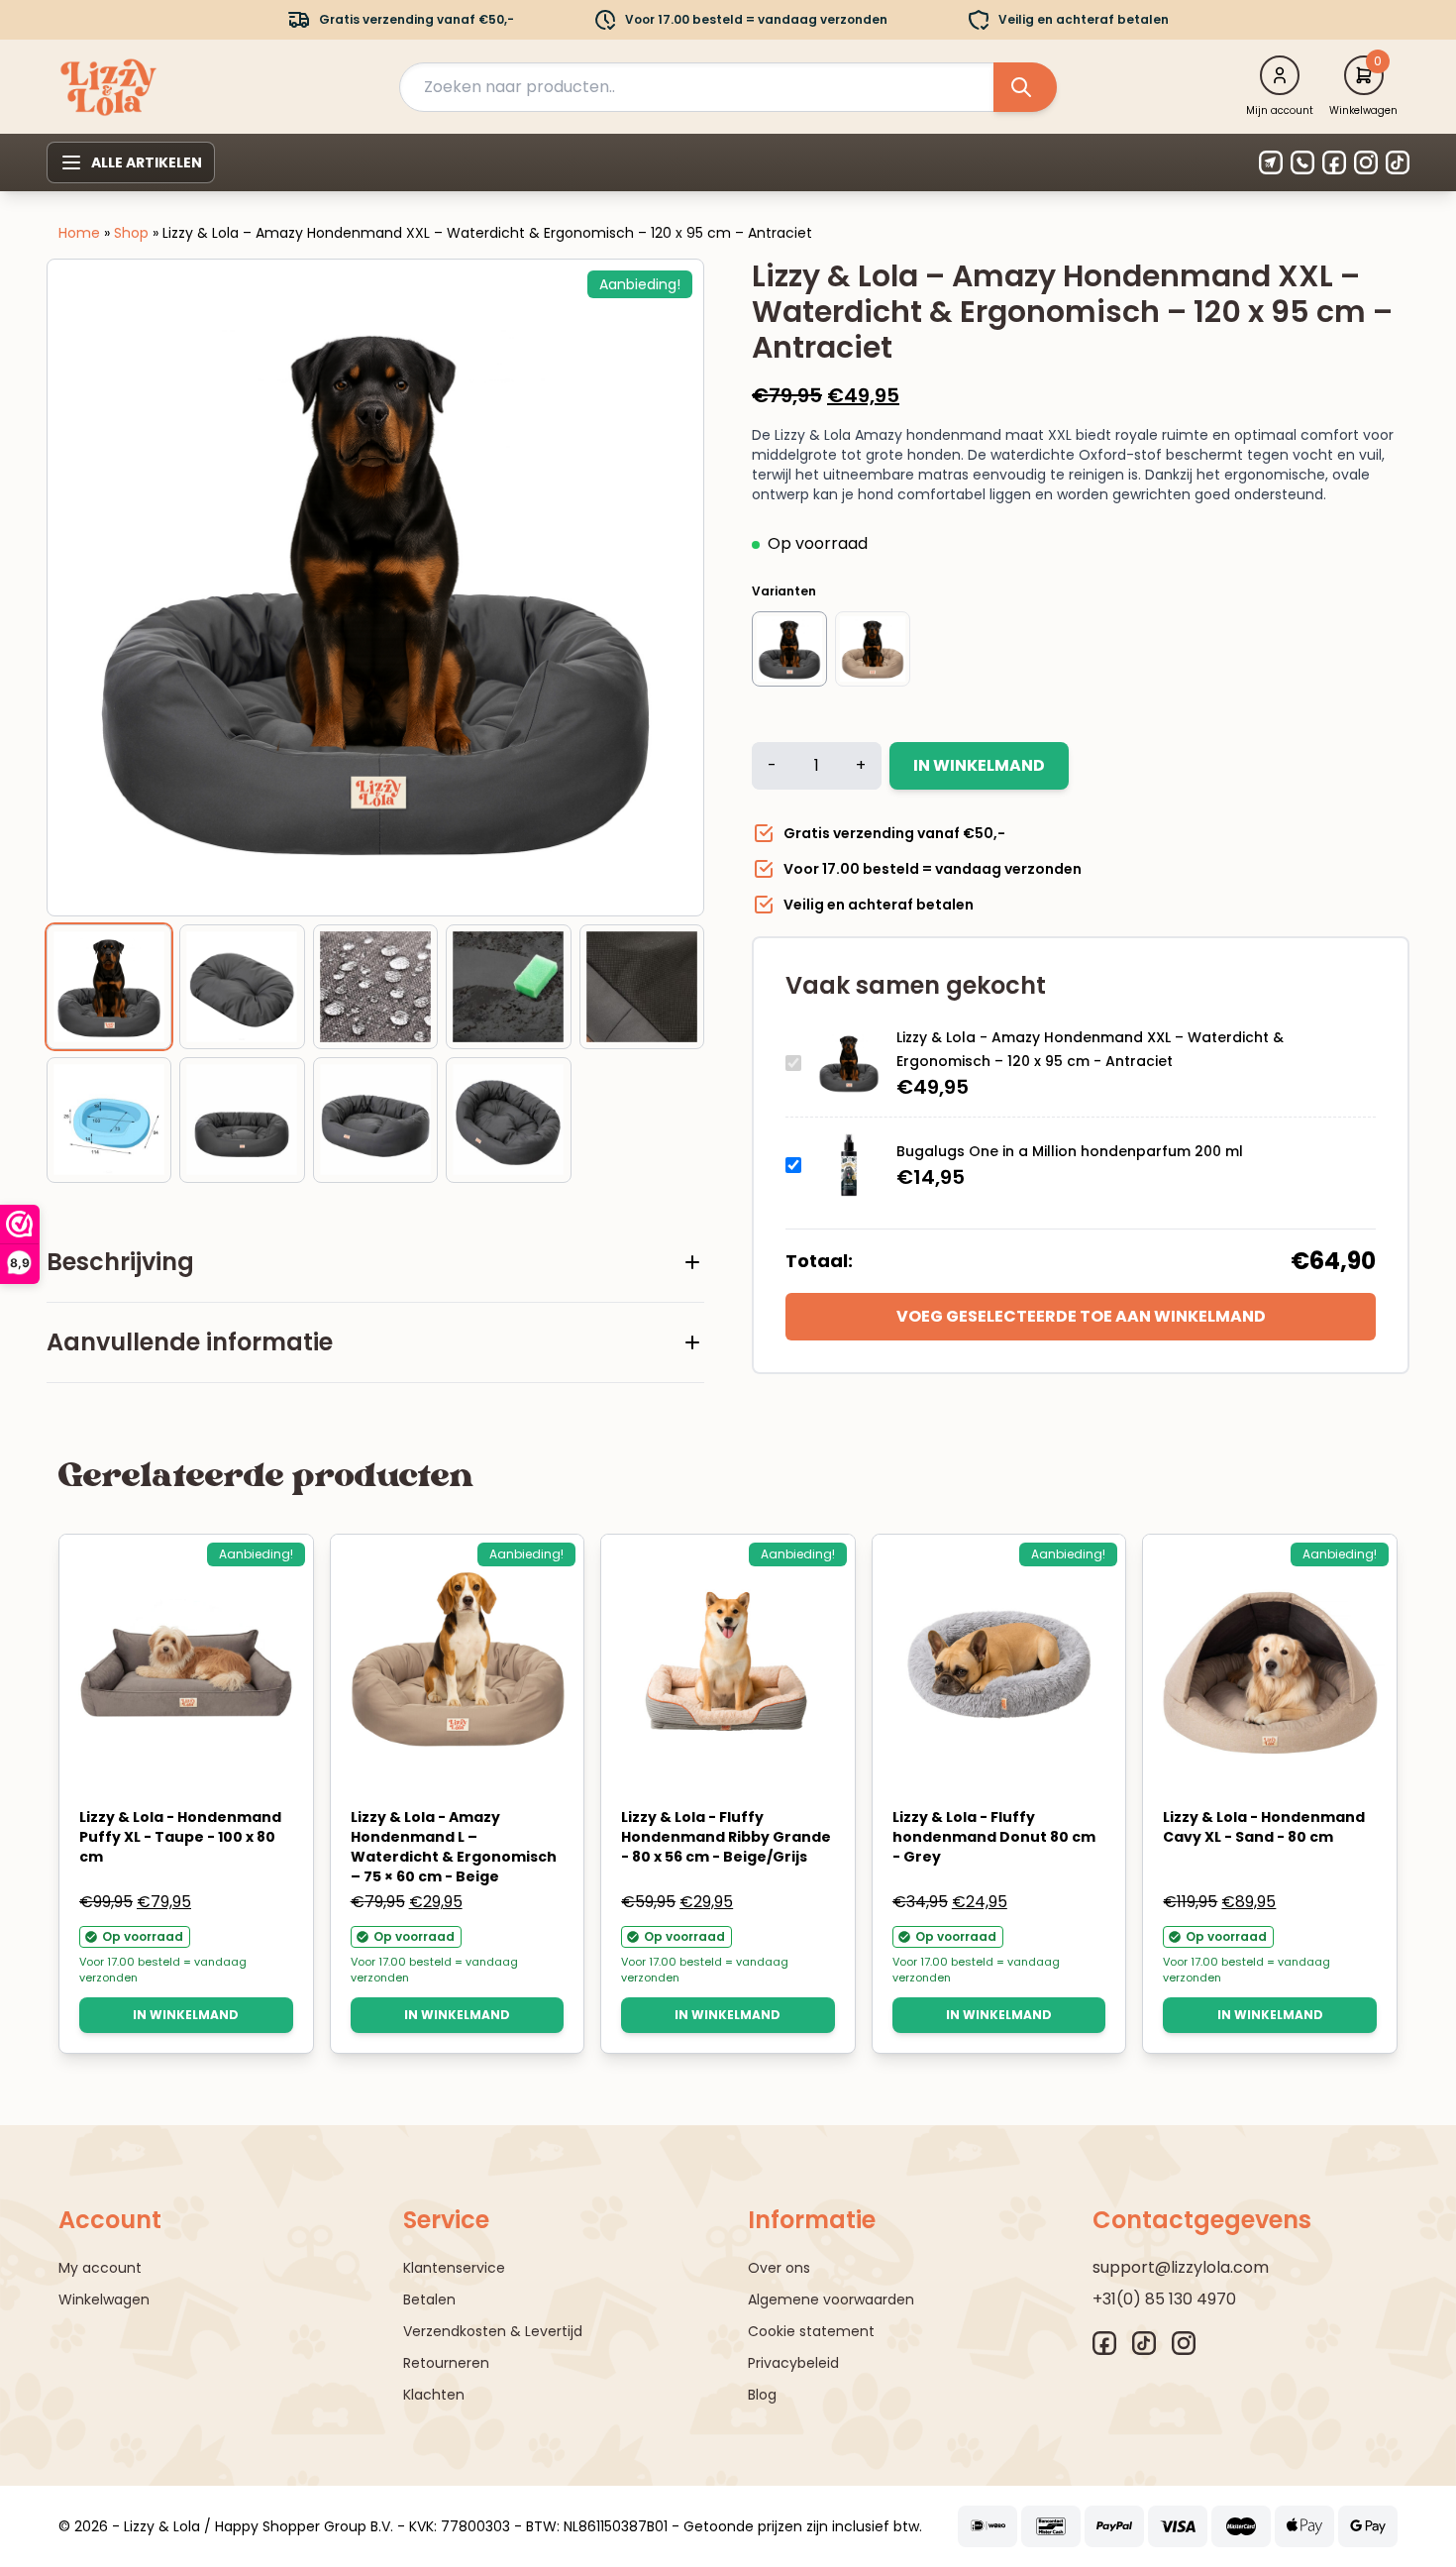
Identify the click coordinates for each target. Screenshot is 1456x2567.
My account (100, 2268)
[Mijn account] (1280, 75)
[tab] (375, 1262)
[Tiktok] (1398, 162)
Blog (762, 2395)
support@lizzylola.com (1181, 2267)
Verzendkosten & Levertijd (493, 2331)
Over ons (779, 2268)
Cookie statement (811, 2331)
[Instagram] (1366, 162)
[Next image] (664, 588)
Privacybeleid (793, 2363)
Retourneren (446, 2363)
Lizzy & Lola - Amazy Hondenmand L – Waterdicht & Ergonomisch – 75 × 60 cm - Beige (454, 1847)
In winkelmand (979, 765)
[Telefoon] (1302, 162)
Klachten (434, 2395)
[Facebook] (1334, 162)
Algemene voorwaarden (831, 2300)
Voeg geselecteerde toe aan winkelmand (1081, 1316)
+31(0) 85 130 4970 (1164, 2299)
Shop (131, 233)
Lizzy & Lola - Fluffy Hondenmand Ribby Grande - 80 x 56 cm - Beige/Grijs (726, 1837)
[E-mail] (1271, 162)
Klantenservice (454, 2268)
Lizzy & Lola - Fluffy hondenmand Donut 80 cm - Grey (994, 1837)
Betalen (429, 2300)
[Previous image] (87, 588)
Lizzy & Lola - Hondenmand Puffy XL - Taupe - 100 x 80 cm (180, 1837)
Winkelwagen (104, 2300)
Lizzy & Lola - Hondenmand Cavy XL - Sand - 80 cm (1264, 1827)
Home (79, 233)
